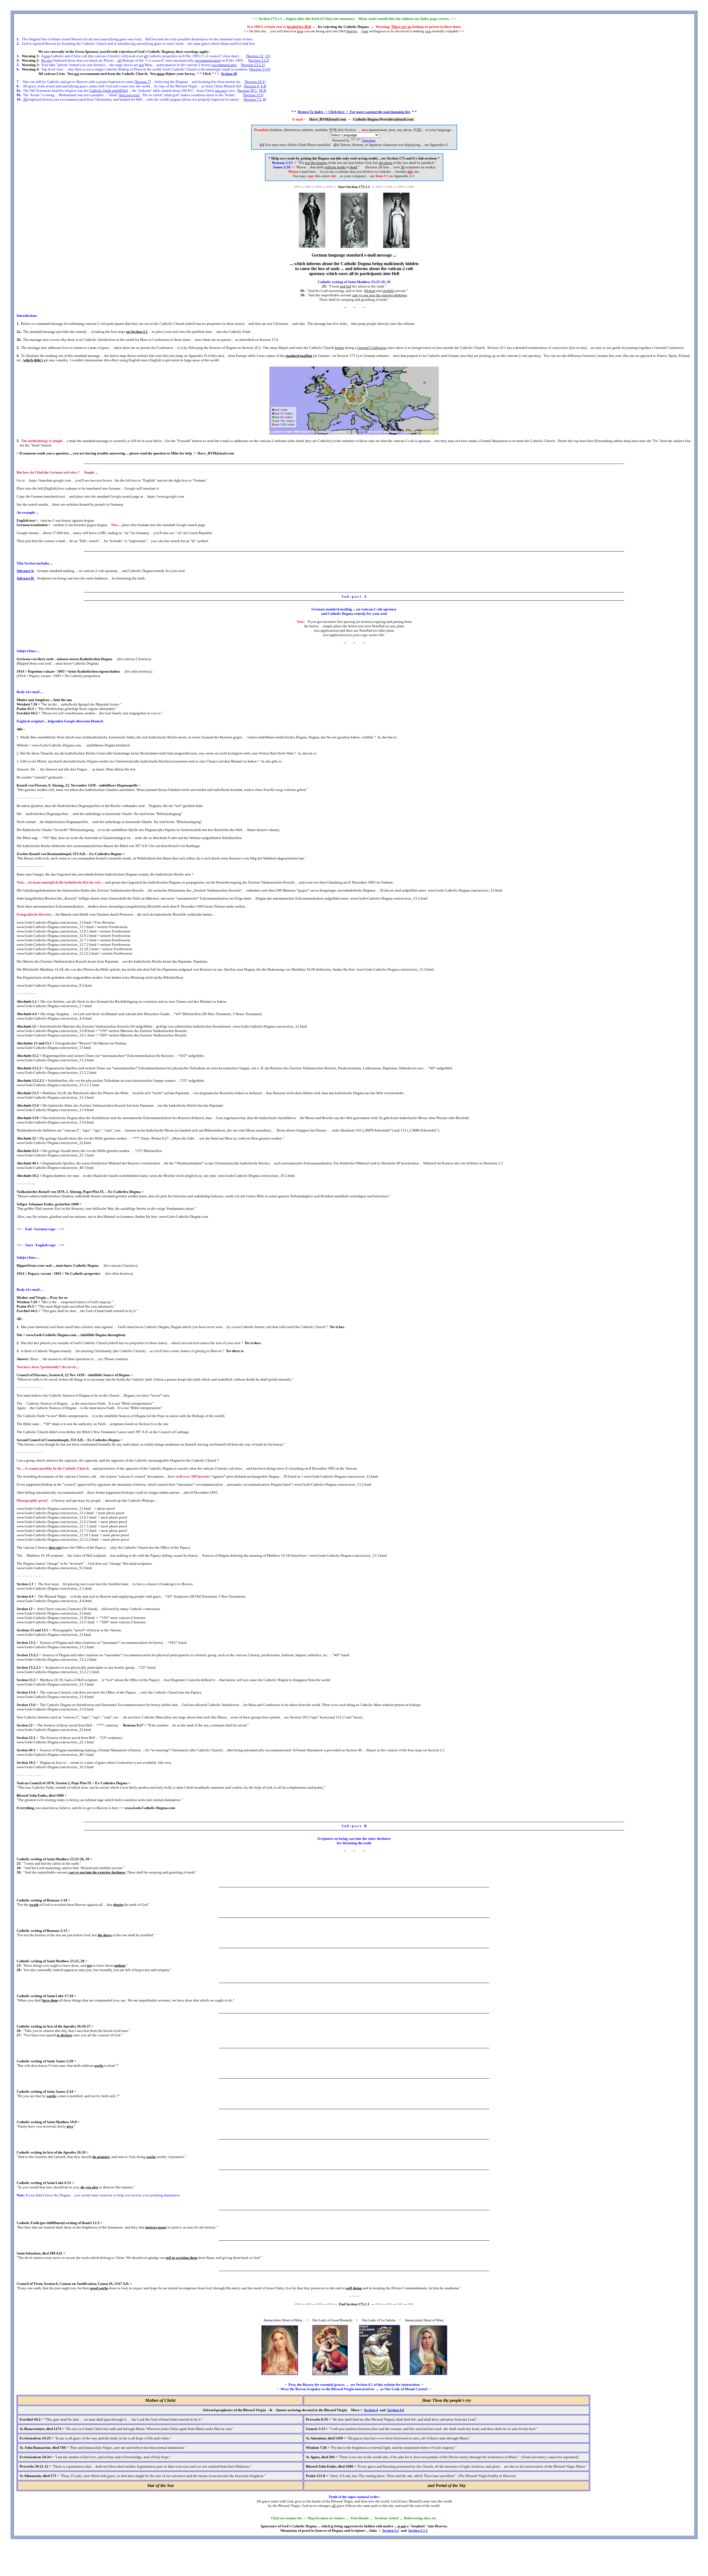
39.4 (262, 91)
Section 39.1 (248, 91)
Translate (369, 140)
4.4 (263, 86)
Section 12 (255, 56)
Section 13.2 (259, 60)
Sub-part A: (25, 571)
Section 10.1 (255, 82)
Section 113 (253, 95)
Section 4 (252, 86)
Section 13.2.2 (253, 65)
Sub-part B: (26, 578)
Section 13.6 (260, 69)
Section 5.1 (391, 2531)
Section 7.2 (253, 99)
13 (267, 56)
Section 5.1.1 (418, 2531)
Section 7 (143, 82)
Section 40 (229, 74)
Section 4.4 (396, 2410)
